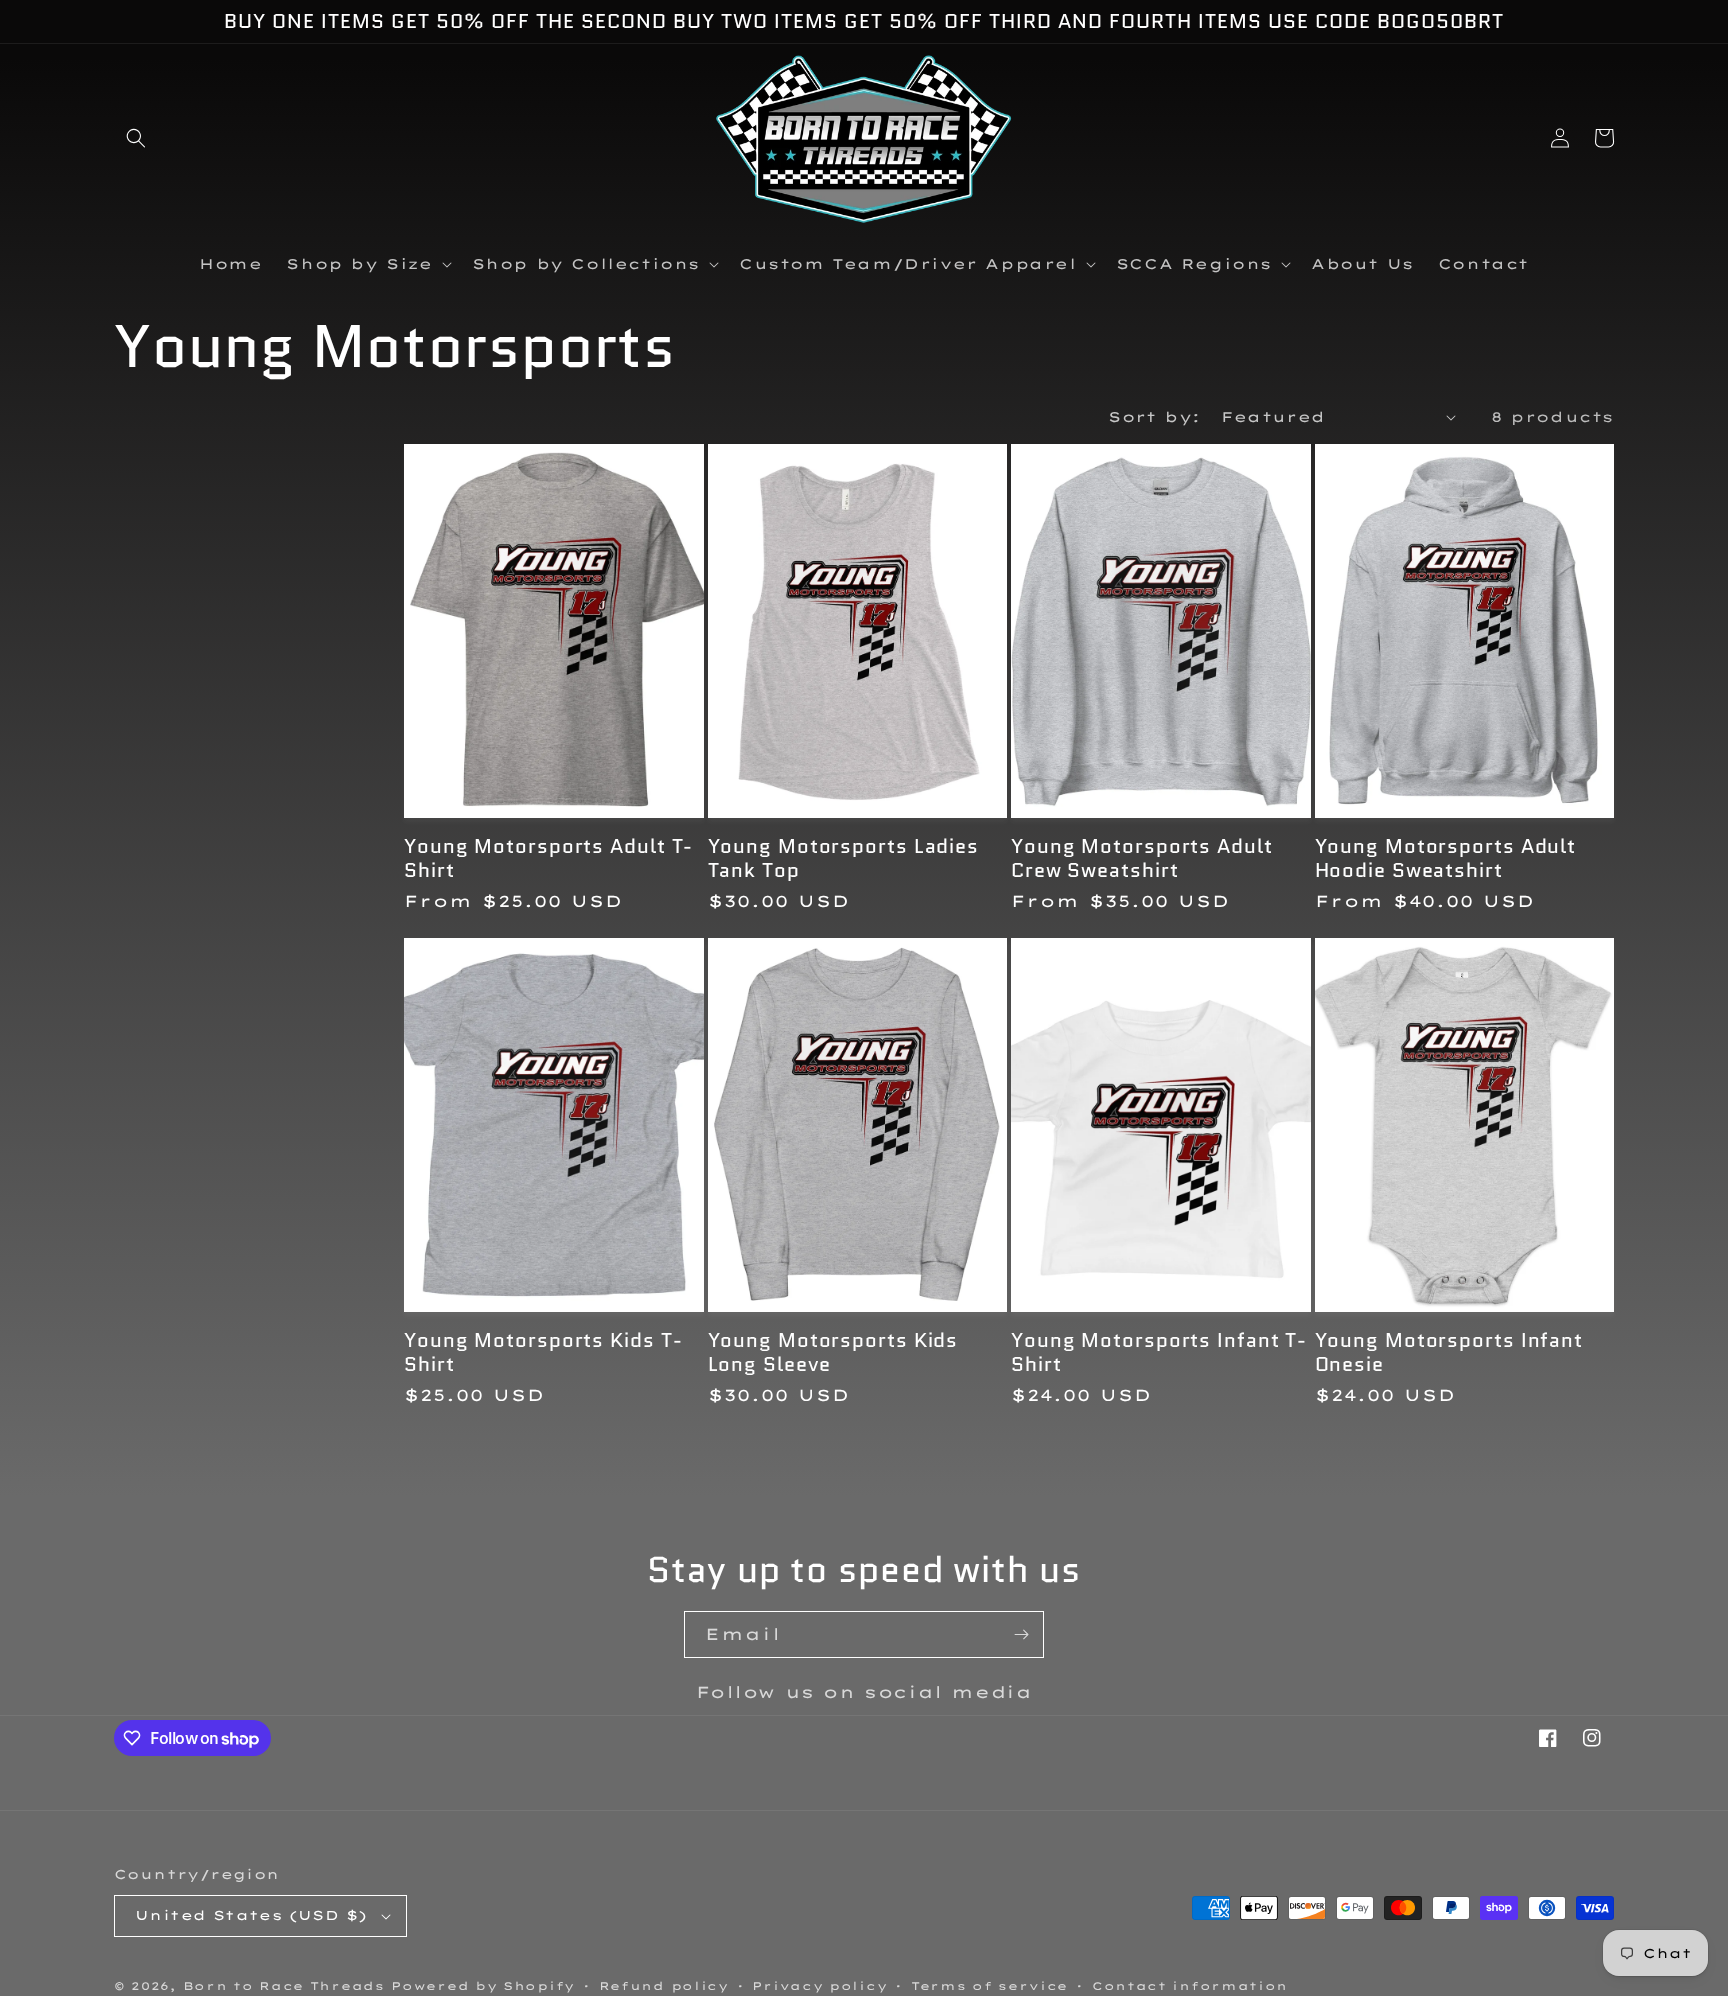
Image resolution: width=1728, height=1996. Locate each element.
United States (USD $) (251, 1915)
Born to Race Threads (284, 1986)
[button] (136, 138)
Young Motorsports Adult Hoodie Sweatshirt (1446, 858)
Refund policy (664, 1986)
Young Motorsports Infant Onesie (1449, 1352)
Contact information (1190, 1986)
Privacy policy (819, 1986)
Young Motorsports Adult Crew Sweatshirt (1142, 858)
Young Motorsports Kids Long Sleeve (833, 1352)
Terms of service (989, 1986)
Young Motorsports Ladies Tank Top (844, 858)
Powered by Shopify (483, 1986)
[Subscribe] (1021, 1634)
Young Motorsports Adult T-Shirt (548, 858)
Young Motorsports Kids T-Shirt (543, 1352)
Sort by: (1154, 417)
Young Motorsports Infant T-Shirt (1159, 1352)
